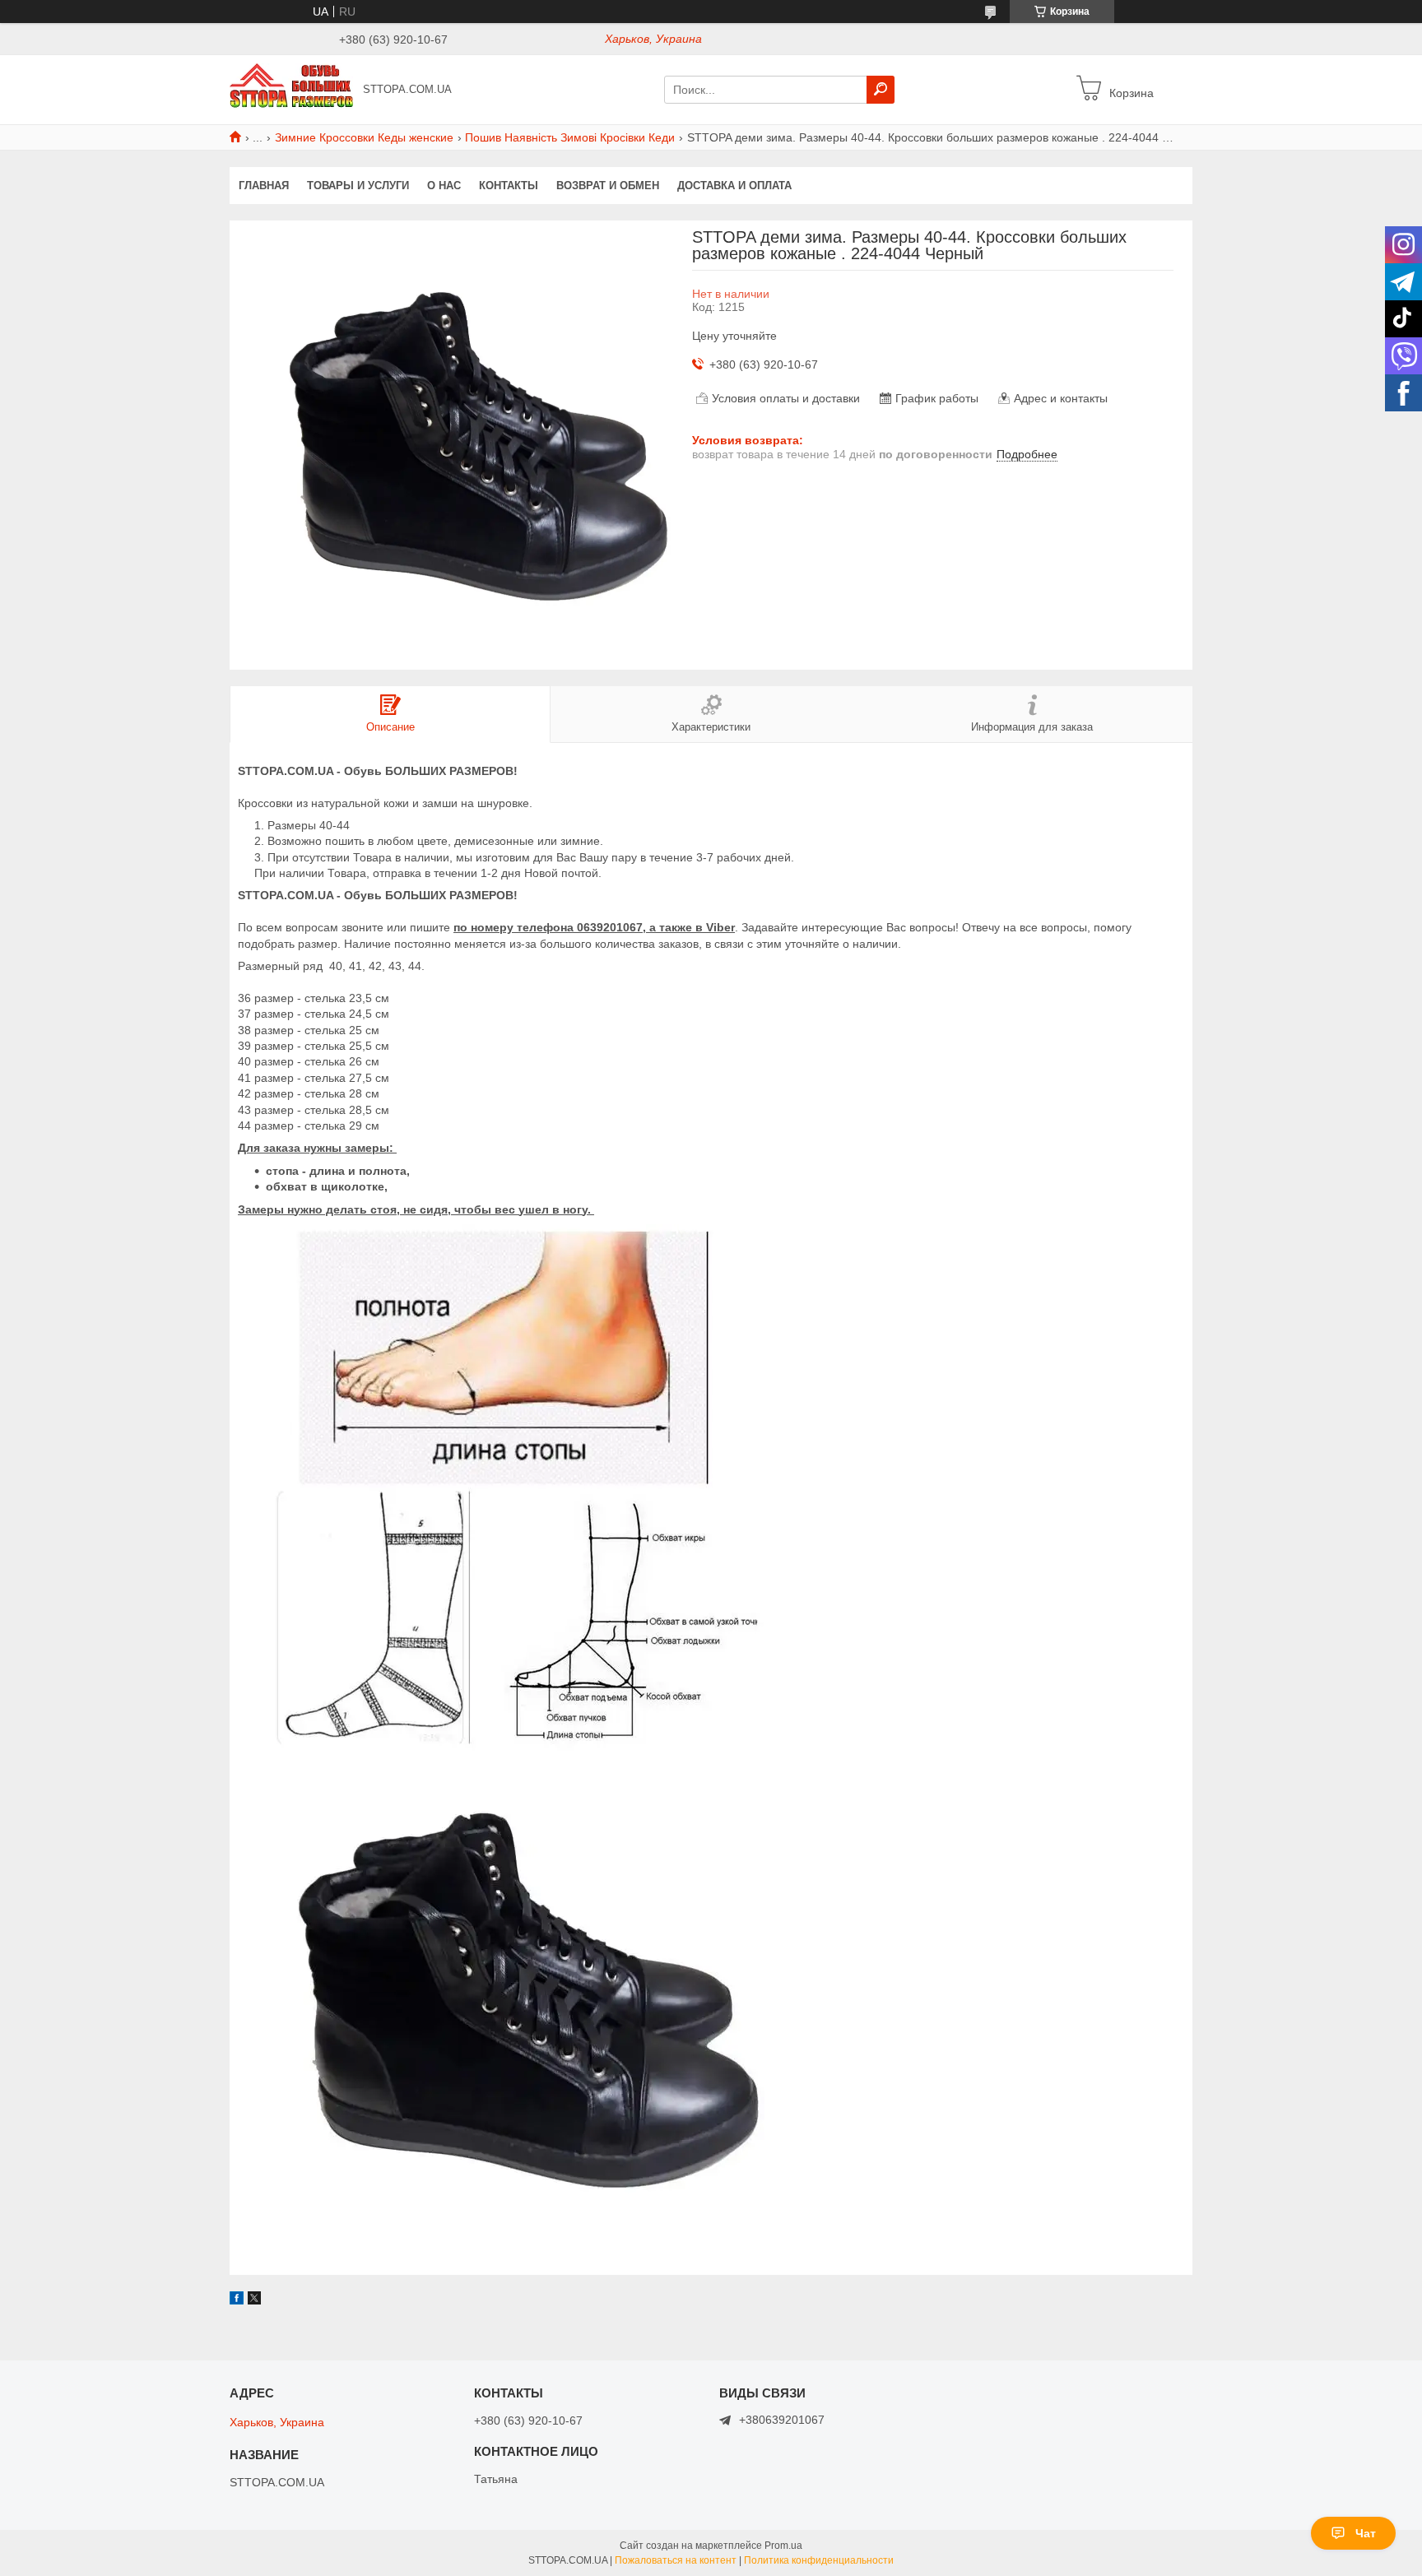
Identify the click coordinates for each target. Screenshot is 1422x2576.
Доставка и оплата (734, 186)
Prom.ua (783, 2546)
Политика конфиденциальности (819, 2560)
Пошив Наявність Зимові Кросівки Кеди (570, 137)
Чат (1366, 2533)
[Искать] (881, 90)
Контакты (509, 186)
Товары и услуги (358, 186)
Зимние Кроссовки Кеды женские (364, 137)
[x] (254, 2300)
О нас (444, 186)
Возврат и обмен (608, 186)
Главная (264, 186)
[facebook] (237, 2300)
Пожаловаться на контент (676, 2560)
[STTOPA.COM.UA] (291, 89)
